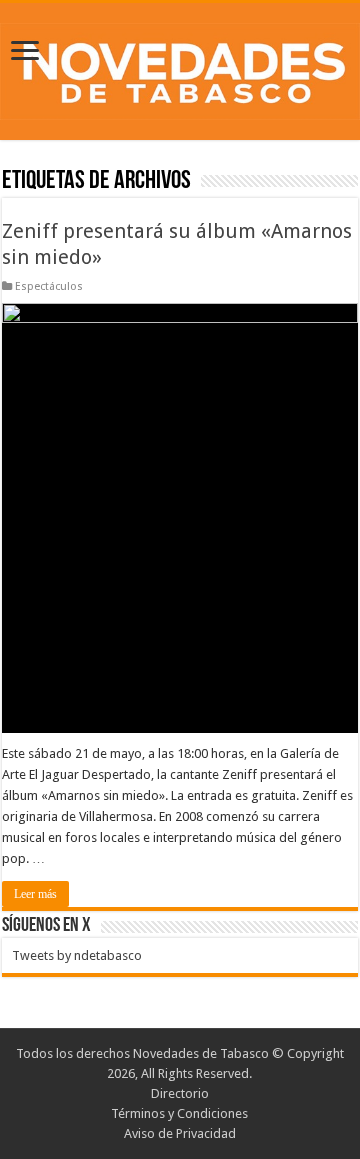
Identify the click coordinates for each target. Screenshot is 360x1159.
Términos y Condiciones (179, 1113)
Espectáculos (49, 286)
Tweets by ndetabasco (77, 955)
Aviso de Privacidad (180, 1133)
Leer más (35, 894)
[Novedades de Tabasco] (180, 68)
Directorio (180, 1093)
